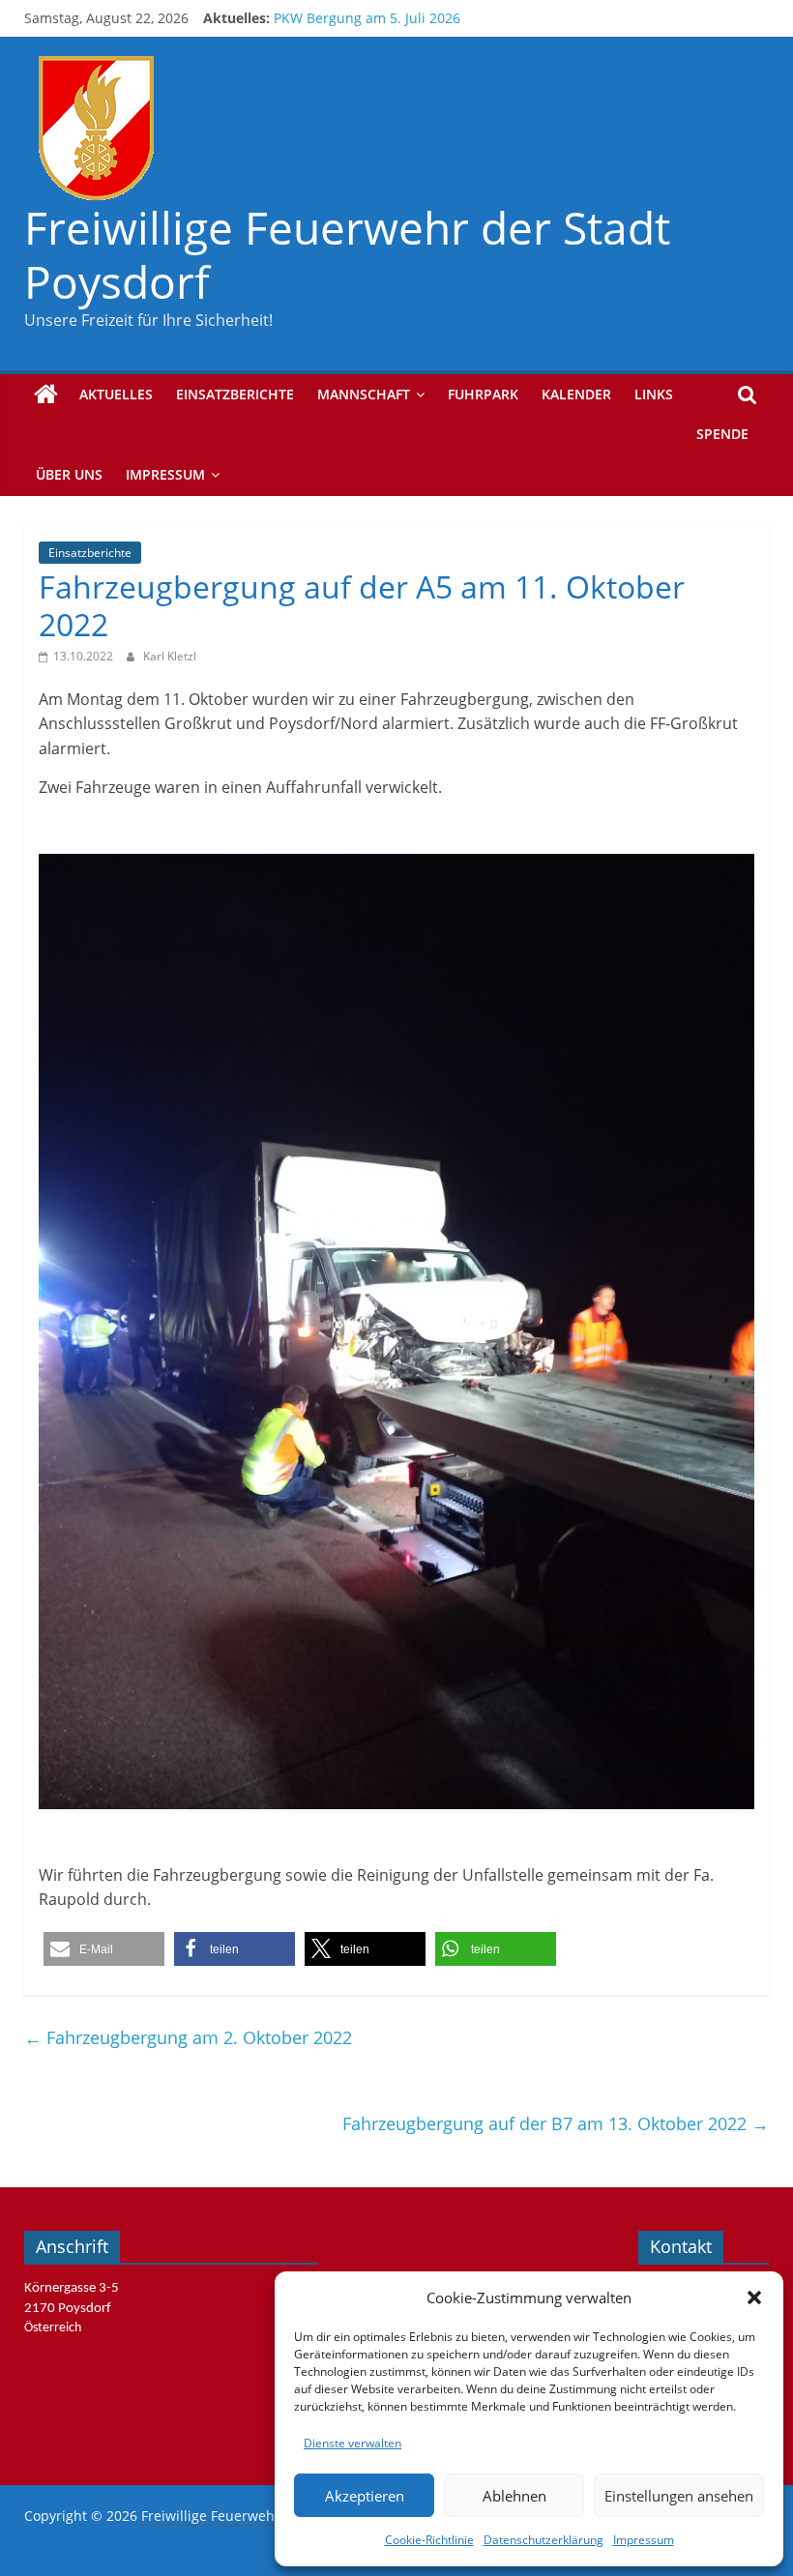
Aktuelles (116, 394)
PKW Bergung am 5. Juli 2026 (367, 27)
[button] (754, 2298)
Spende (722, 434)
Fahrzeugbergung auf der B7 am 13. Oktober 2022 (556, 2123)
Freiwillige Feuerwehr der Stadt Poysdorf (347, 254)
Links (654, 394)
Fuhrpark (483, 394)
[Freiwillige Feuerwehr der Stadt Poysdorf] (46, 395)
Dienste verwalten (352, 2443)
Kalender (576, 394)
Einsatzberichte (235, 394)
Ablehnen (514, 2496)
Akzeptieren (365, 2496)
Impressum (644, 2540)
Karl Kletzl (170, 656)
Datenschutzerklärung (543, 2540)
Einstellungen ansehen (679, 2496)
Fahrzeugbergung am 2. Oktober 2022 (188, 2037)
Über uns (69, 474)
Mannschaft (364, 394)
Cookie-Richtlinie (429, 2540)
